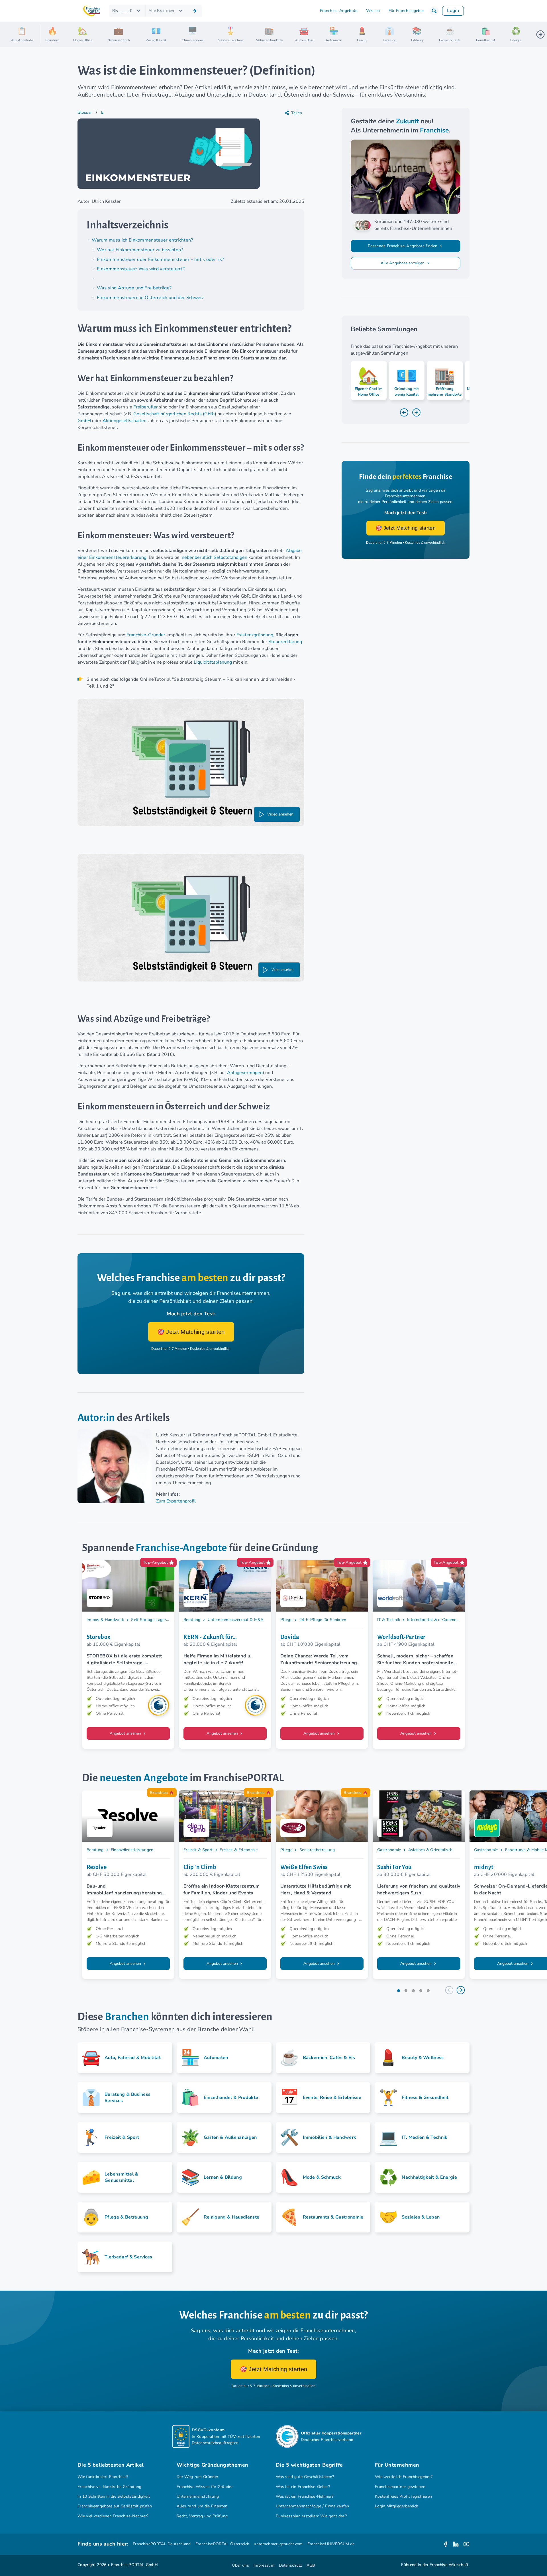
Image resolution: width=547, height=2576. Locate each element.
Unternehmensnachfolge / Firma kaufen (313, 2506)
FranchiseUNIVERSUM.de (331, 2544)
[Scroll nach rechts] (540, 34)
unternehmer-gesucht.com (278, 2544)
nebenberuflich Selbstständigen (215, 557)
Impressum (264, 2565)
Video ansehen (280, 814)
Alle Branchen (161, 11)
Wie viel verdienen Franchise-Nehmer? (113, 2516)
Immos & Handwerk (105, 1620)
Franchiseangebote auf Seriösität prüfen (115, 2506)
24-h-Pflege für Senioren (323, 1620)
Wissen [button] (373, 11)
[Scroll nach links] (47, 34)
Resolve (97, 1867)
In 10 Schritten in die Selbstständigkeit (114, 2496)
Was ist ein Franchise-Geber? (303, 2487)
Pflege (286, 1620)
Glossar (85, 112)
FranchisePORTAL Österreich (222, 2544)
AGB (311, 2565)
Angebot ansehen (126, 1733)
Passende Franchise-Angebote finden (403, 246)
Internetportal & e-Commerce (434, 1620)
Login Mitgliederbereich (397, 2506)
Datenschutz (290, 2565)
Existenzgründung (255, 635)
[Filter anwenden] (195, 11)
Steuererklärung (285, 642)
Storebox (99, 1637)
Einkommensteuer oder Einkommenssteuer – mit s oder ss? (161, 259)
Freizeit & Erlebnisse (239, 1850)
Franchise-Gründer (146, 635)
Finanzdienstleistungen (132, 1850)
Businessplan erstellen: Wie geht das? (311, 2516)
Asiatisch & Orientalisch (430, 1850)
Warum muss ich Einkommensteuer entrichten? (142, 240)
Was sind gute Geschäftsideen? (305, 2477)
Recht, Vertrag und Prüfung (202, 2516)
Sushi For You (394, 1867)
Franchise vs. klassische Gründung (110, 2487)
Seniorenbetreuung (317, 1850)
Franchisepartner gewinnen (400, 2487)
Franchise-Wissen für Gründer (205, 2487)
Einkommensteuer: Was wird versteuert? (141, 269)
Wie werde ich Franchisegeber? (404, 2477)
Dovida (290, 1637)
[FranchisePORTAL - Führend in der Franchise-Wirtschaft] (92, 11)
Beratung (192, 1620)
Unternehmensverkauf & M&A (236, 1620)
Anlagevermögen (245, 1073)
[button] (434, 11)
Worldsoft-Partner (401, 1637)
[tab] (399, 1991)
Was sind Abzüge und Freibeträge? (134, 288)
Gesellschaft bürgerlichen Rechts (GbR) (174, 414)
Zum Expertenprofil (176, 1501)
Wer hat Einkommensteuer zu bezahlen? (140, 250)
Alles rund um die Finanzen (202, 2506)
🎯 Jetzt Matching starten (191, 1332)
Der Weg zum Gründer (197, 2477)
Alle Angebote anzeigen (403, 263)
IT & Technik (389, 1620)
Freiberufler (146, 407)
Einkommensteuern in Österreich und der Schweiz (150, 298)
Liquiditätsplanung (213, 662)
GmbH (84, 421)
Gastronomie (389, 1850)
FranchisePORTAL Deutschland (162, 2544)
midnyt (484, 1867)
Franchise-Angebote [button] (339, 11)
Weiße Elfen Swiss (304, 1867)
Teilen (297, 113)
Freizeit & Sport (198, 1850)
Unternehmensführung (198, 2496)
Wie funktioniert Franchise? (103, 2477)
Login (453, 11)
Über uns (240, 2565)
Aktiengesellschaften (124, 421)
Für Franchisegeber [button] (406, 11)
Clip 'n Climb (200, 1867)
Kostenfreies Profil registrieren (403, 2496)
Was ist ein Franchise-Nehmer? (305, 2496)
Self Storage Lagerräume (154, 1620)
